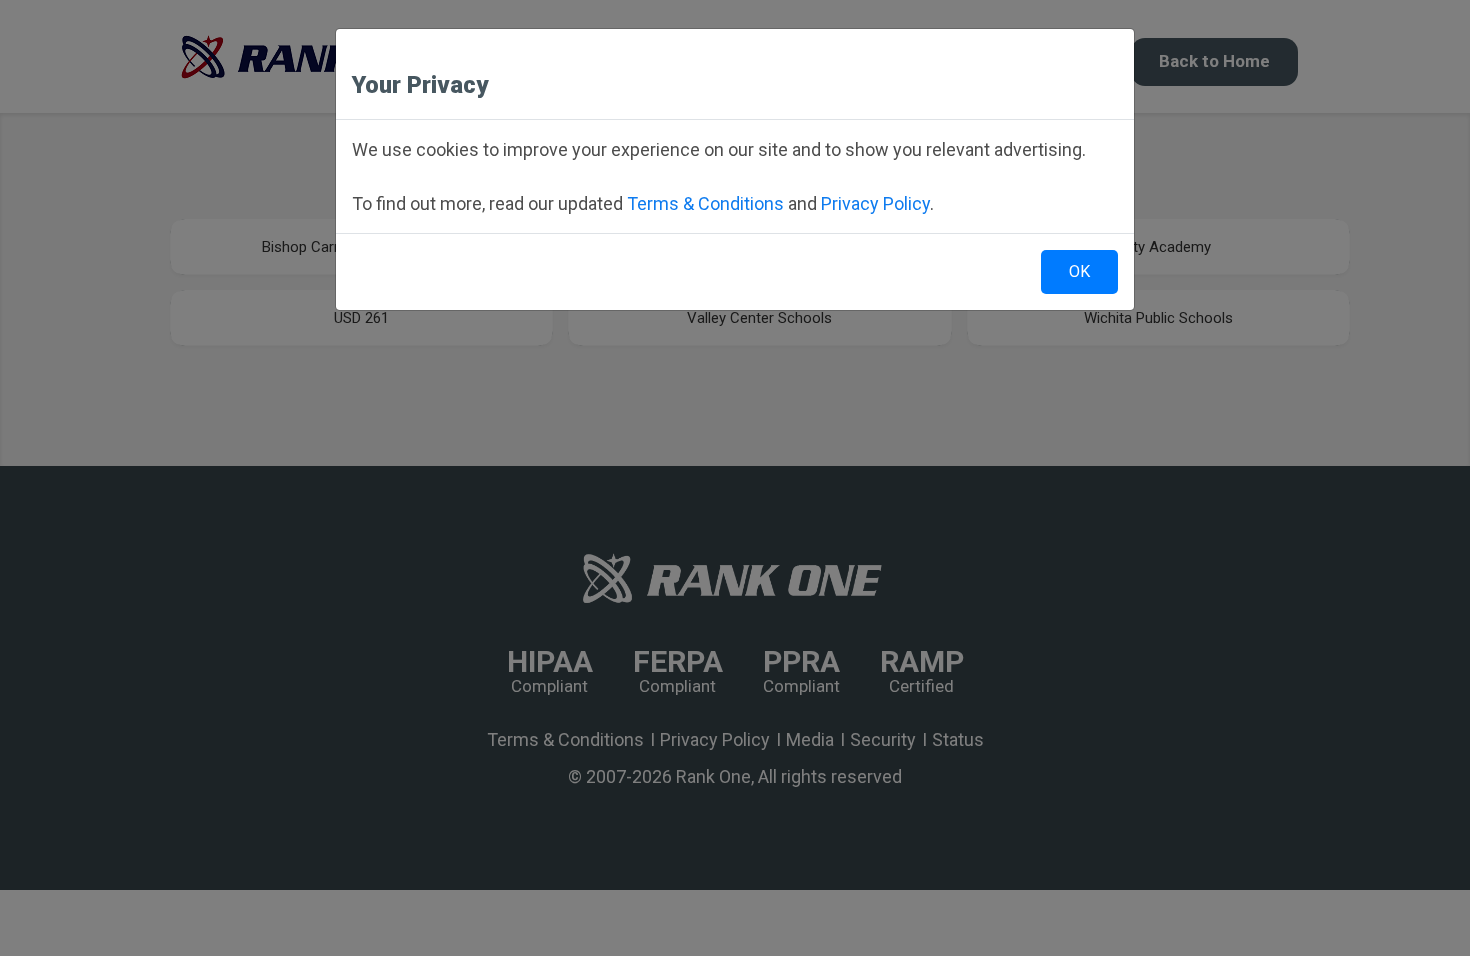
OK (1079, 271)
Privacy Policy (875, 203)
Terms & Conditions (705, 203)
